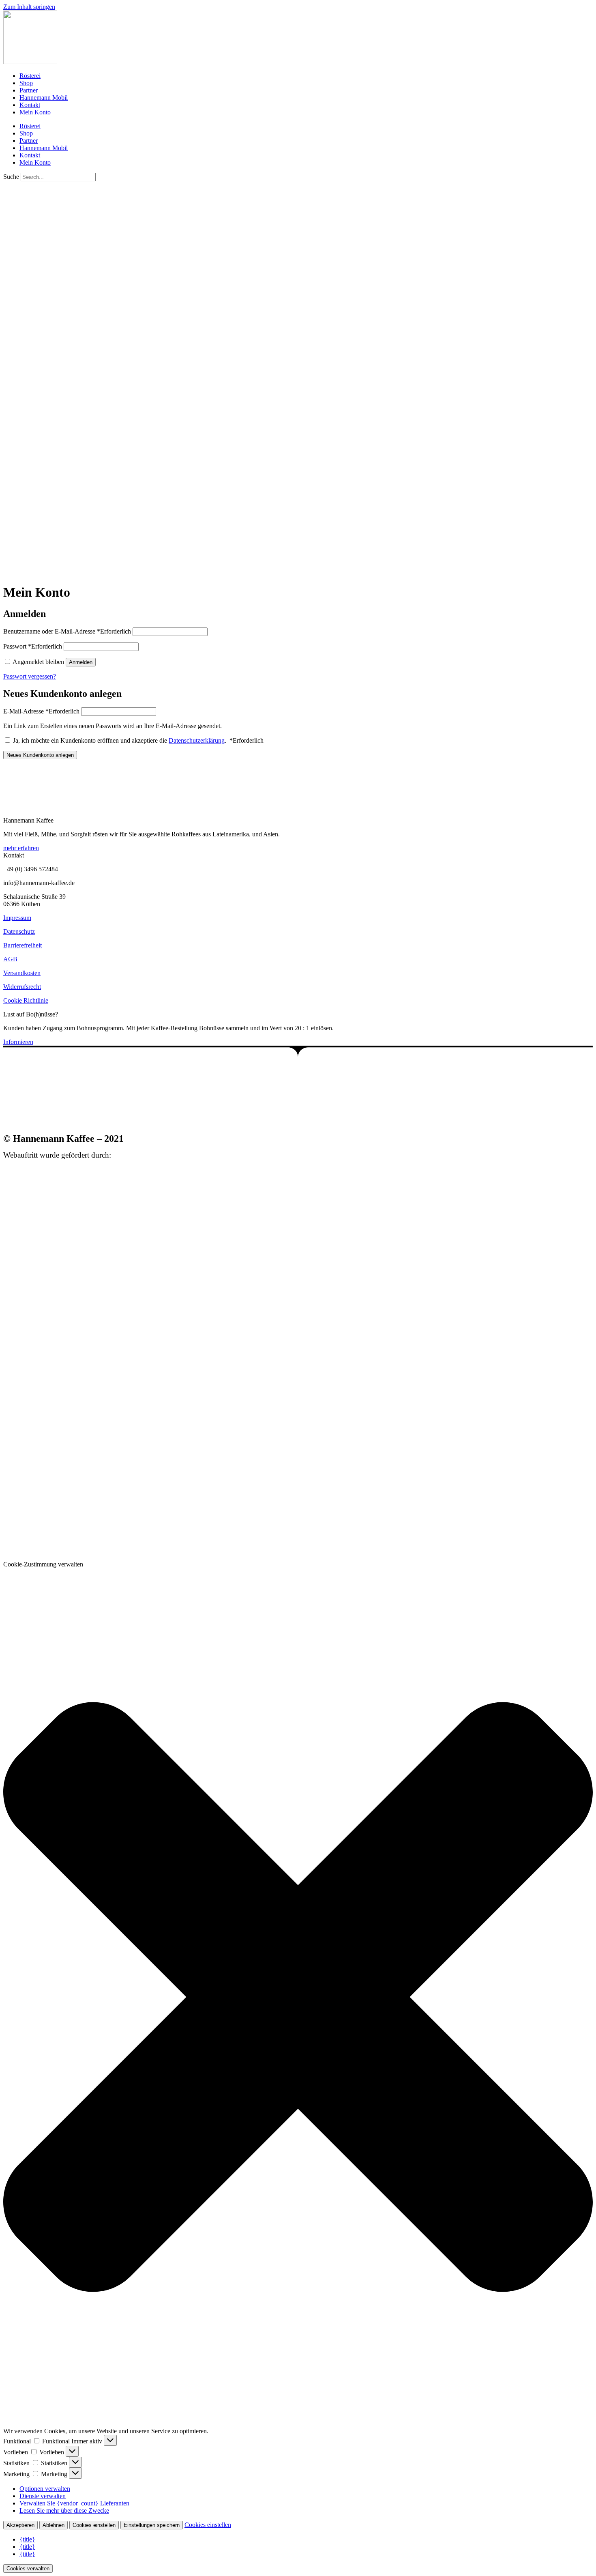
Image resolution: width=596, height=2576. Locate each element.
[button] (298, 1998)
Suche (11, 177)
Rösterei (30, 76)
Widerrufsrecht (22, 987)
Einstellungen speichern (152, 2525)
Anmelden (81, 662)
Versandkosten (22, 973)
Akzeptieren (20, 2525)
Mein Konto (35, 112)
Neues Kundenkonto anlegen (40, 755)
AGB (10, 959)
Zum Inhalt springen (29, 7)
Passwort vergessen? (30, 676)
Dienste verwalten (43, 2496)
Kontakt (30, 105)
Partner (29, 90)
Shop (26, 83)
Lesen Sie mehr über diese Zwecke (64, 2510)
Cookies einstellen (94, 2525)
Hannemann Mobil (44, 98)
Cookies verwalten (28, 2568)
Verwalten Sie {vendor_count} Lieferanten (74, 2503)
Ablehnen (54, 2525)
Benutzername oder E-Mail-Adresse (67, 631)
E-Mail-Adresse (41, 711)
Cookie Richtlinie (26, 1000)
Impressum (17, 918)
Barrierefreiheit (23, 945)
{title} (27, 2539)
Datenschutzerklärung (197, 740)
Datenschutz (19, 931)
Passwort (33, 646)
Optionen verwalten (45, 2489)
